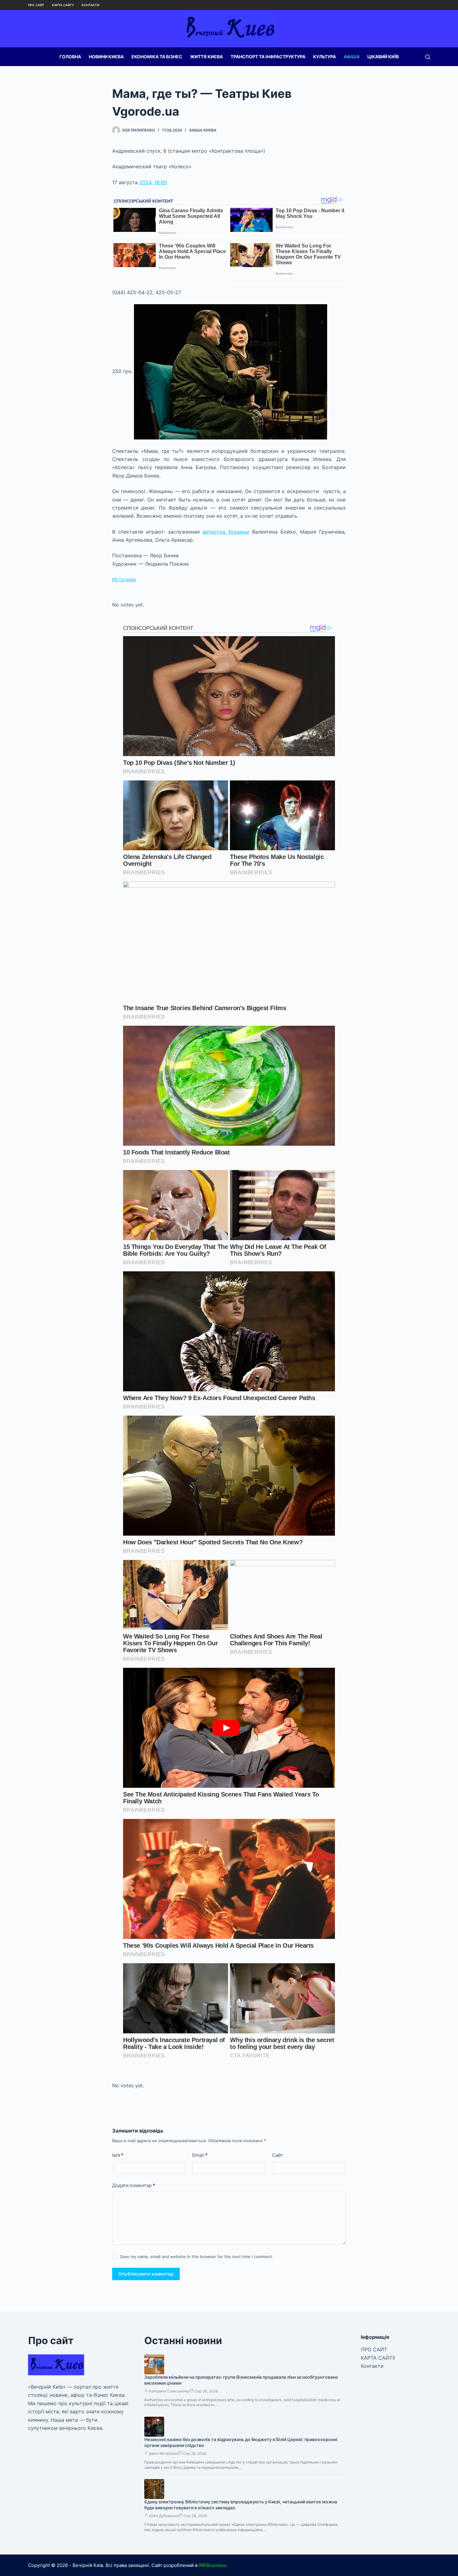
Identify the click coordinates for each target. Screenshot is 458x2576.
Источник (124, 579)
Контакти (90, 5)
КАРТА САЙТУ (63, 5)
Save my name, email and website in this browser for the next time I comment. (197, 2257)
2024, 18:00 (153, 182)
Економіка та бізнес (157, 57)
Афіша (352, 57)
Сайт (277, 2155)
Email (200, 2155)
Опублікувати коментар (146, 2274)
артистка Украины (226, 532)
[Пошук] (428, 57)
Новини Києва (106, 57)
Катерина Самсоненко (169, 2391)
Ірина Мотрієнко (164, 2453)
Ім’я (118, 2155)
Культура (324, 57)
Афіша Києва (203, 130)
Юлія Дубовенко (164, 2516)
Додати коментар (134, 2185)
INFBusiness (213, 2565)
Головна (70, 57)
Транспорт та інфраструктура (268, 57)
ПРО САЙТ (36, 5)
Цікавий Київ (383, 57)
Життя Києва (206, 57)
